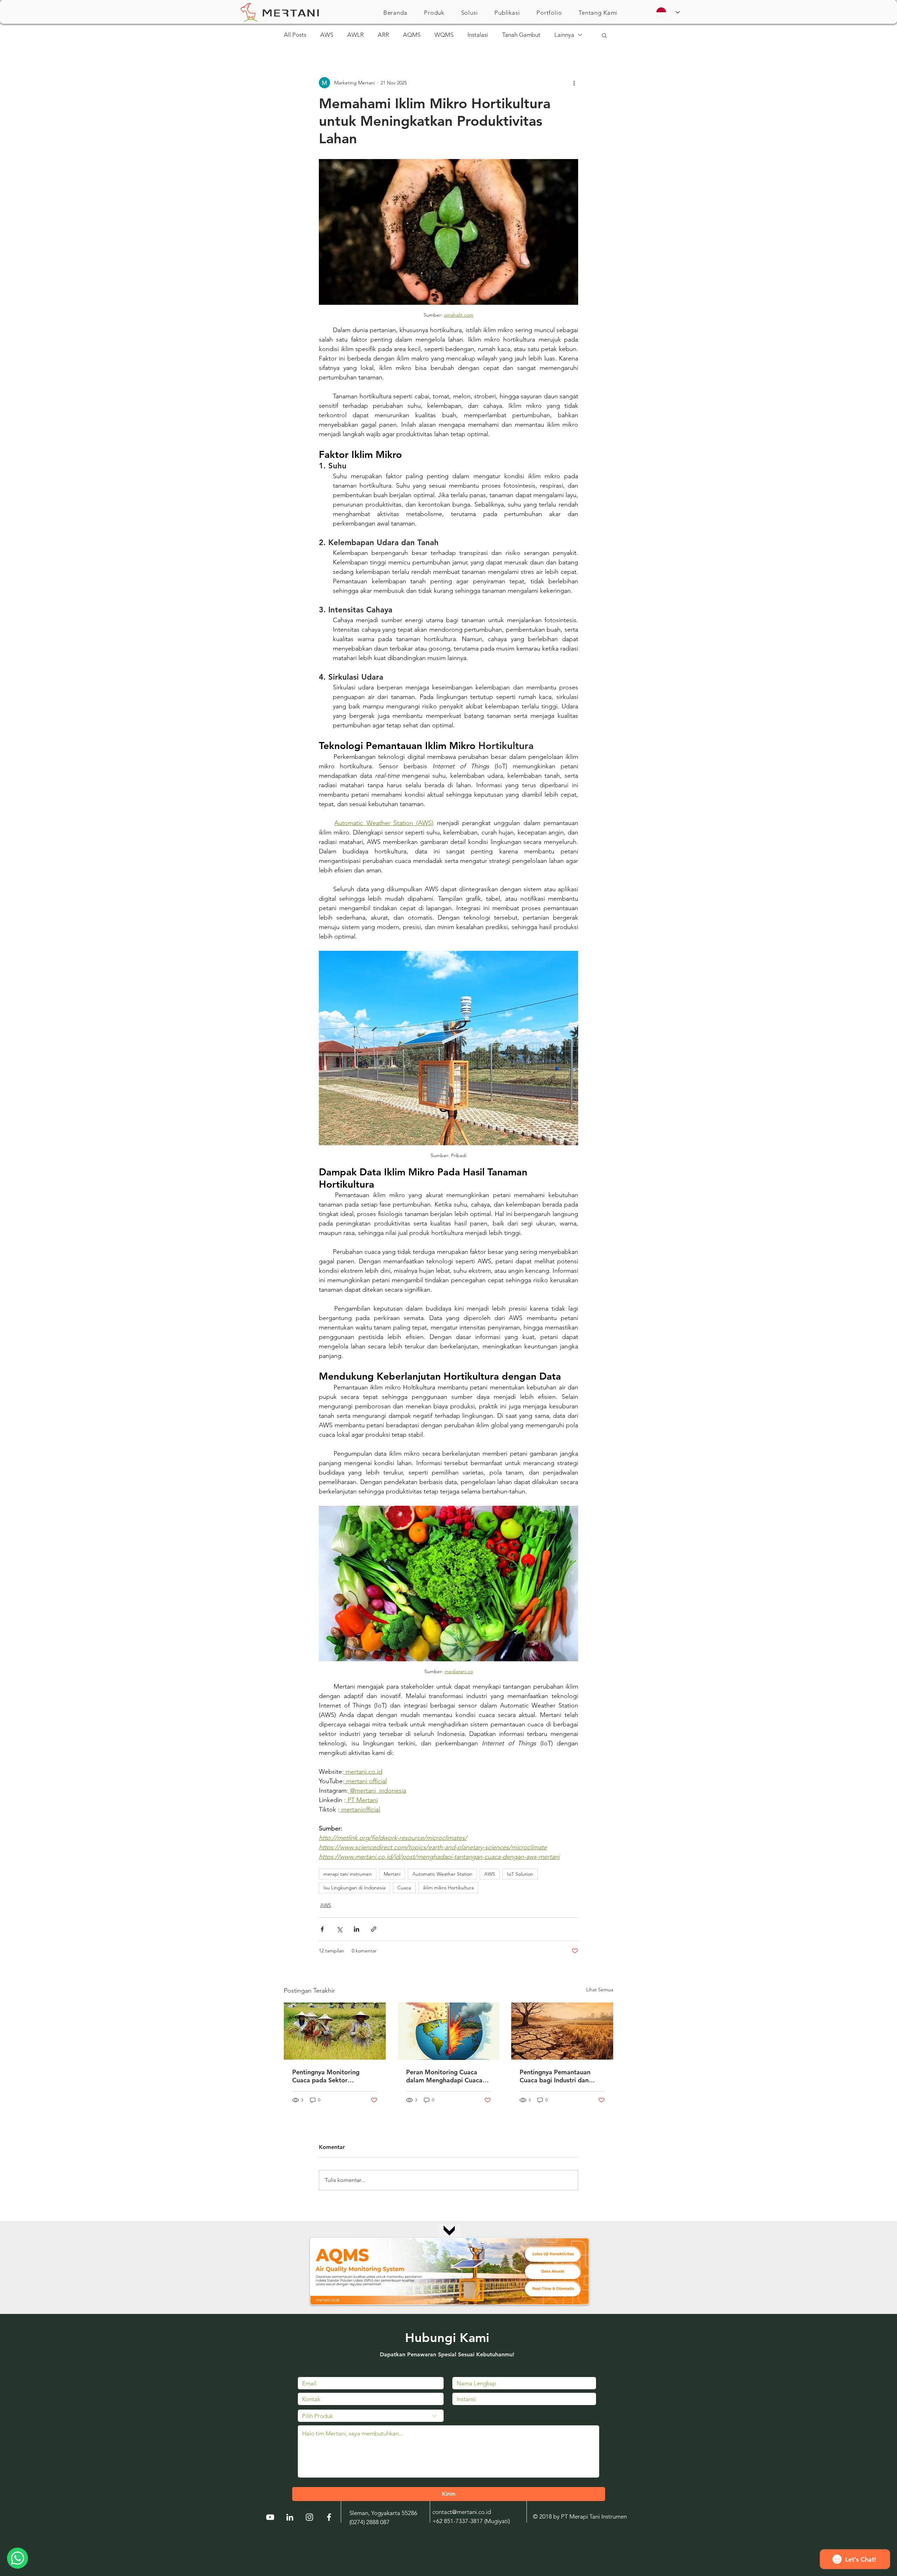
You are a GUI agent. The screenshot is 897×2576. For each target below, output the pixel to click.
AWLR (355, 35)
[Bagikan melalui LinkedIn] (357, 1929)
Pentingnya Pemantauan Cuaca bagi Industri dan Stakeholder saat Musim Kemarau (555, 2076)
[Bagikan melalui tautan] (374, 1929)
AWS (327, 35)
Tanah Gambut (521, 35)
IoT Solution (520, 1874)
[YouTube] (270, 2517)
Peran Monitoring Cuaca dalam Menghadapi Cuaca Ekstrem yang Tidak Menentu (444, 2076)
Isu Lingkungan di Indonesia (354, 1888)
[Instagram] (309, 2517)
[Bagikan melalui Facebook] (322, 1929)
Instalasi (478, 35)
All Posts (295, 35)
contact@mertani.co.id (462, 2512)
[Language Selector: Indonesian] (668, 12)
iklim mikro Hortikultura (448, 1888)
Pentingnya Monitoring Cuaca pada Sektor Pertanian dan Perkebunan (331, 2076)
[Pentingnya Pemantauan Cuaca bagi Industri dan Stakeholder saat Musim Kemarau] (562, 2031)
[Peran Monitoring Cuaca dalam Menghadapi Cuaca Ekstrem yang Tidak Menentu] (449, 2031)
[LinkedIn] (290, 2517)
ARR (383, 35)
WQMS (444, 35)
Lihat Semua (600, 1990)
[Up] (449, 2230)
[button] (434, 13)
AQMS (412, 35)
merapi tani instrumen (348, 1874)
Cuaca (404, 1888)
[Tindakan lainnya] (574, 83)
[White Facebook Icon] (329, 2517)
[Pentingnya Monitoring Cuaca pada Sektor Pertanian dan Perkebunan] (335, 2031)
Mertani (392, 1874)
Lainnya (564, 35)
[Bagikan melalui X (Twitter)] (339, 1929)
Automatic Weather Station (442, 1874)
